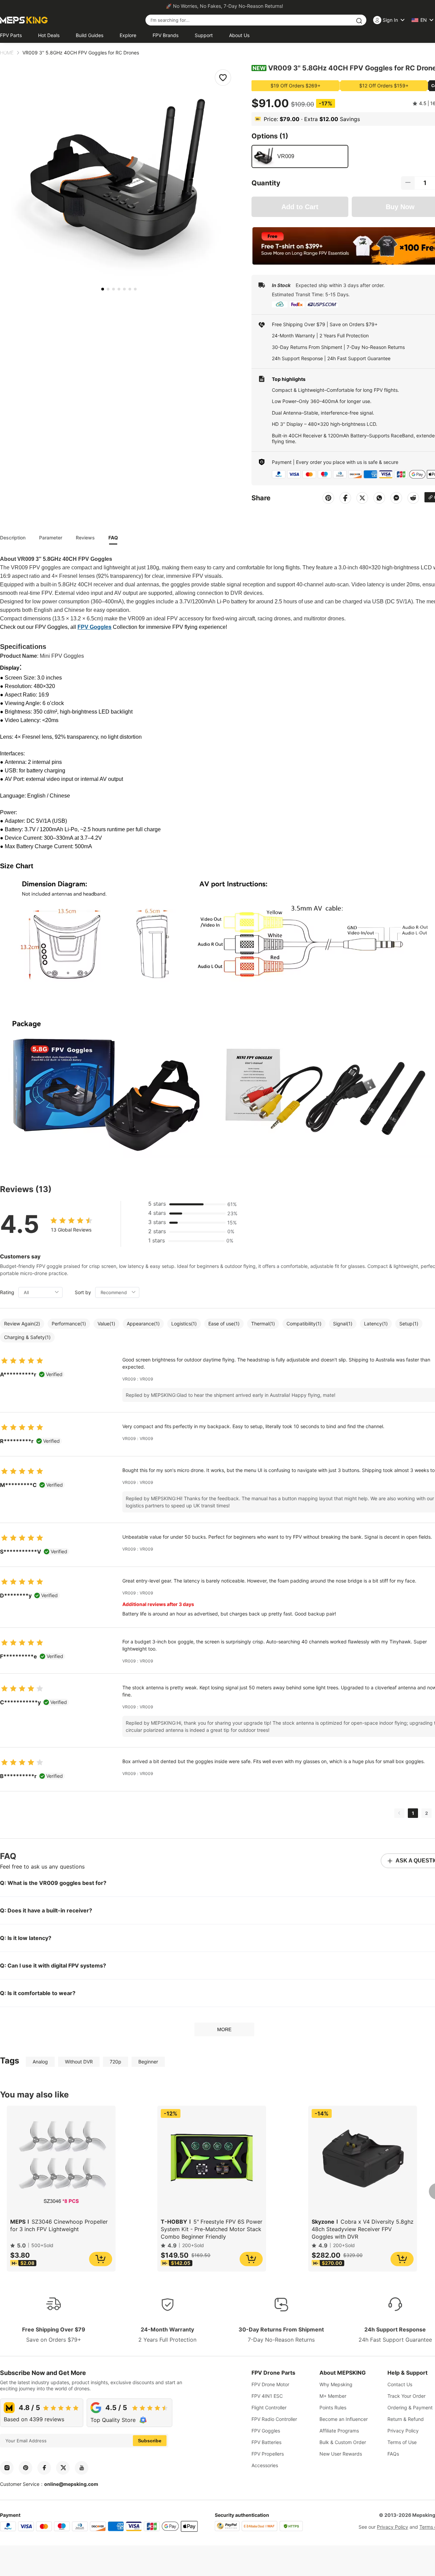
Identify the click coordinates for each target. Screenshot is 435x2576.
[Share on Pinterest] (328, 498)
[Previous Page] (399, 1813)
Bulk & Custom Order (343, 2442)
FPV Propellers (268, 2454)
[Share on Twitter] (362, 498)
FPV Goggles (266, 2431)
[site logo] (24, 20)
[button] (408, 183)
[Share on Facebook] (345, 498)
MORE (224, 2029)
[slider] (71, 1219)
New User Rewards (341, 2454)
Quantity (266, 183)
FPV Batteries (266, 2442)
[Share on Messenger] (396, 498)
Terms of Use (402, 2442)
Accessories (265, 2465)
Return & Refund (406, 2419)
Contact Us (400, 2384)
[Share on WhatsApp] (379, 498)
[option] (300, 156)
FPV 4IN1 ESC (267, 2396)
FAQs (393, 2454)
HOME (7, 53)
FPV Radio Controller (274, 2419)
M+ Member (333, 2396)
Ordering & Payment (410, 2407)
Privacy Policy (403, 2431)
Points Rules (333, 2407)
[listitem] (103, 289)
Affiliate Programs (339, 2431)
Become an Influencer (344, 2419)
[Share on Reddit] (413, 498)
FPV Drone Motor (270, 2384)
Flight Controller (269, 2407)
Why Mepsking (336, 2384)
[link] (7, 53)
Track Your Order (406, 2396)
